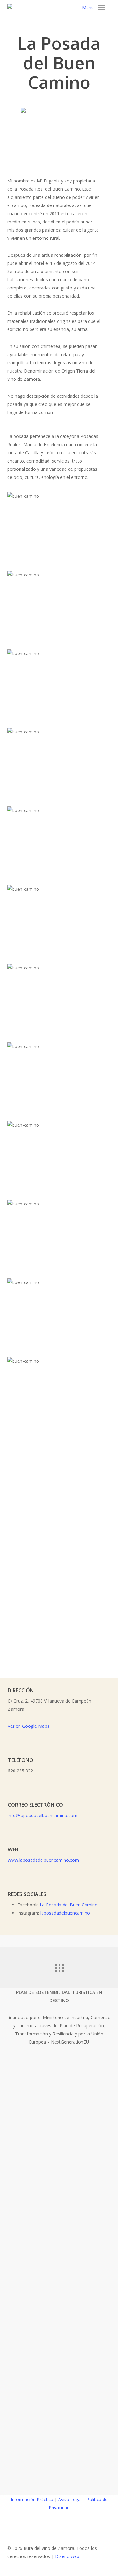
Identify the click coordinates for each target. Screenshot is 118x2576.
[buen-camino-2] (61, 607)
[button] (94, 8)
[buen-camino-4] (61, 764)
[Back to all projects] (59, 1966)
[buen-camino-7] (61, 1236)
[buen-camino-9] (61, 1315)
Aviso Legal (70, 2499)
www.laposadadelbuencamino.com (43, 1860)
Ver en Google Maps (29, 1726)
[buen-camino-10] (61, 921)
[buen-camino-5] (61, 1079)
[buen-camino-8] (61, 1157)
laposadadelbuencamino (65, 1913)
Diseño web (67, 2556)
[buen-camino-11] (61, 1393)
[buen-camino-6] (61, 1000)
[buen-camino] (61, 843)
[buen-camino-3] (61, 686)
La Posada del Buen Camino (69, 1905)
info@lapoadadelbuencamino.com (43, 1815)
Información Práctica (32, 2499)
